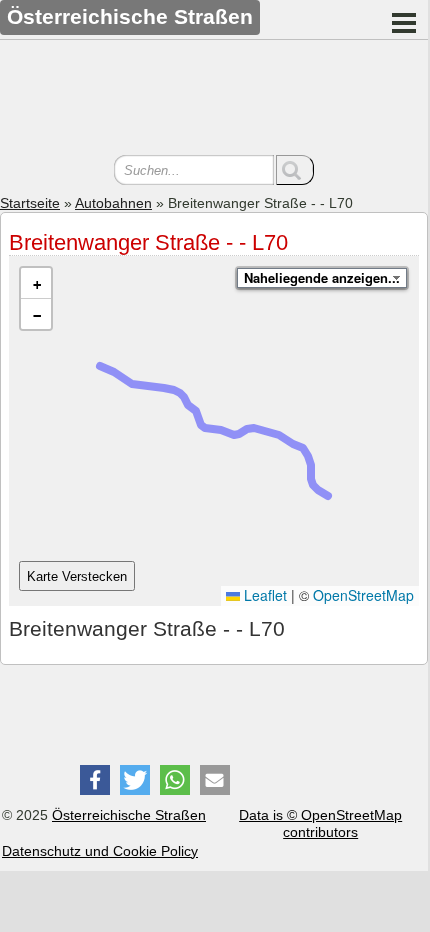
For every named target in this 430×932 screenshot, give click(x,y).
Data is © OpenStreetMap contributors (320, 823)
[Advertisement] (214, 100)
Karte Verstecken (77, 576)
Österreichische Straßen (129, 815)
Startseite (30, 203)
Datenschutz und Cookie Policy (100, 851)
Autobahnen (113, 203)
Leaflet (263, 595)
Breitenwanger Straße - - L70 (148, 242)
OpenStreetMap (363, 595)
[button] (36, 283)
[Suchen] (295, 170)
